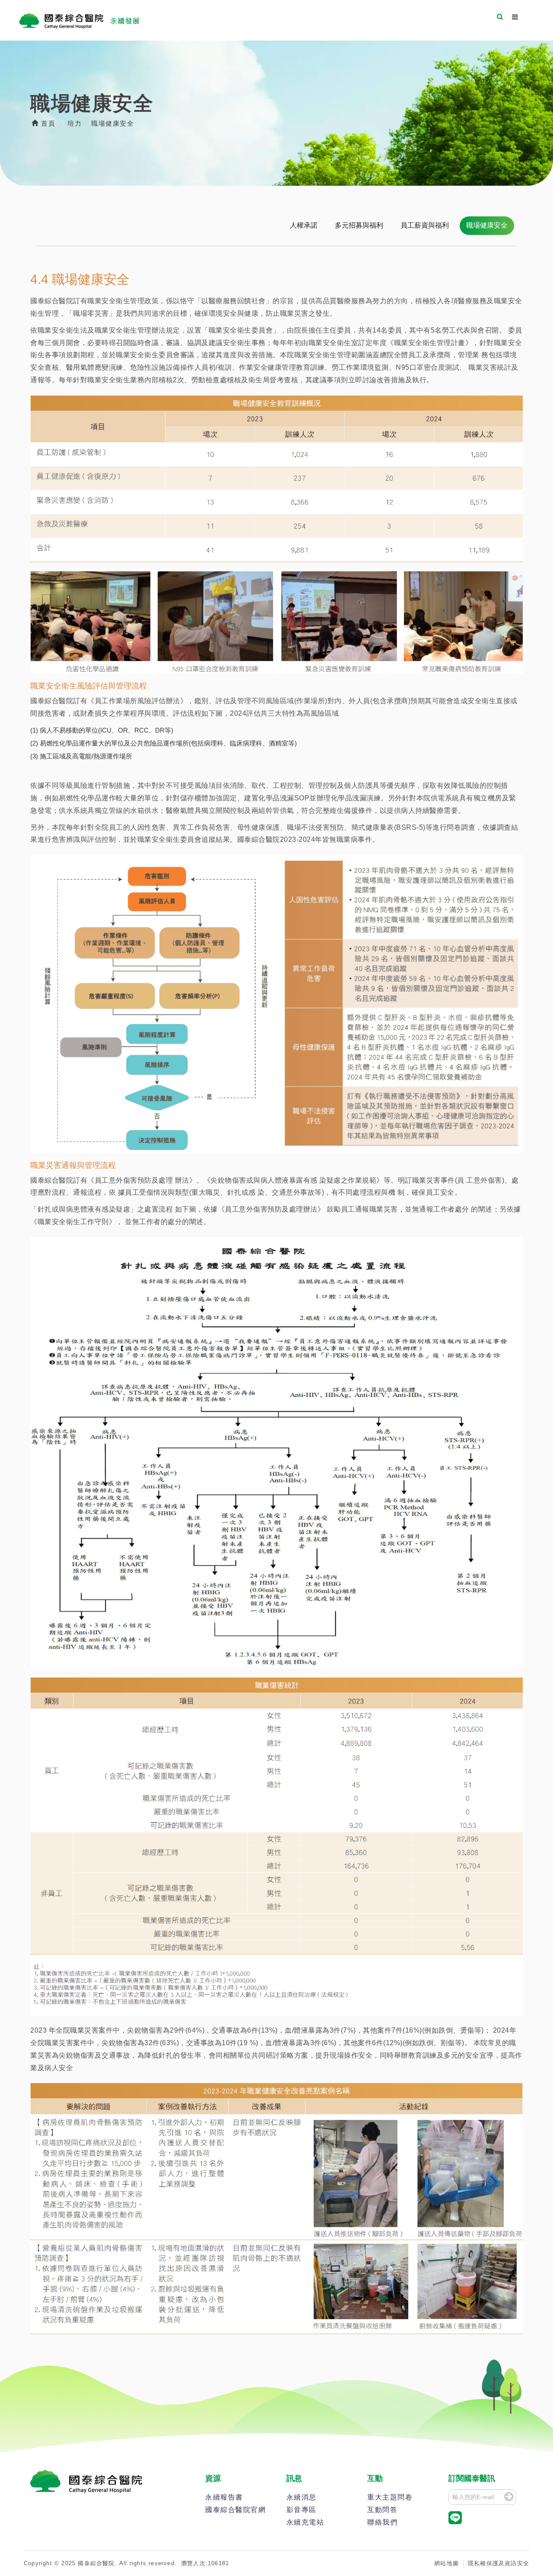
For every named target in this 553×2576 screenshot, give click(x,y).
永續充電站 (305, 2522)
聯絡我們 (382, 2522)
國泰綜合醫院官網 (235, 2510)
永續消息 (302, 2497)
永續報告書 (224, 2497)
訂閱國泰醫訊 (472, 2478)
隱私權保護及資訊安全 (499, 2563)
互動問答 (382, 2510)
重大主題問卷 (390, 2497)
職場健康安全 (487, 225)
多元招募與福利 (359, 225)
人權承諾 (304, 225)
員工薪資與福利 (425, 225)
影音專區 (302, 2510)
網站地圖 (447, 2563)
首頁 (47, 123)
